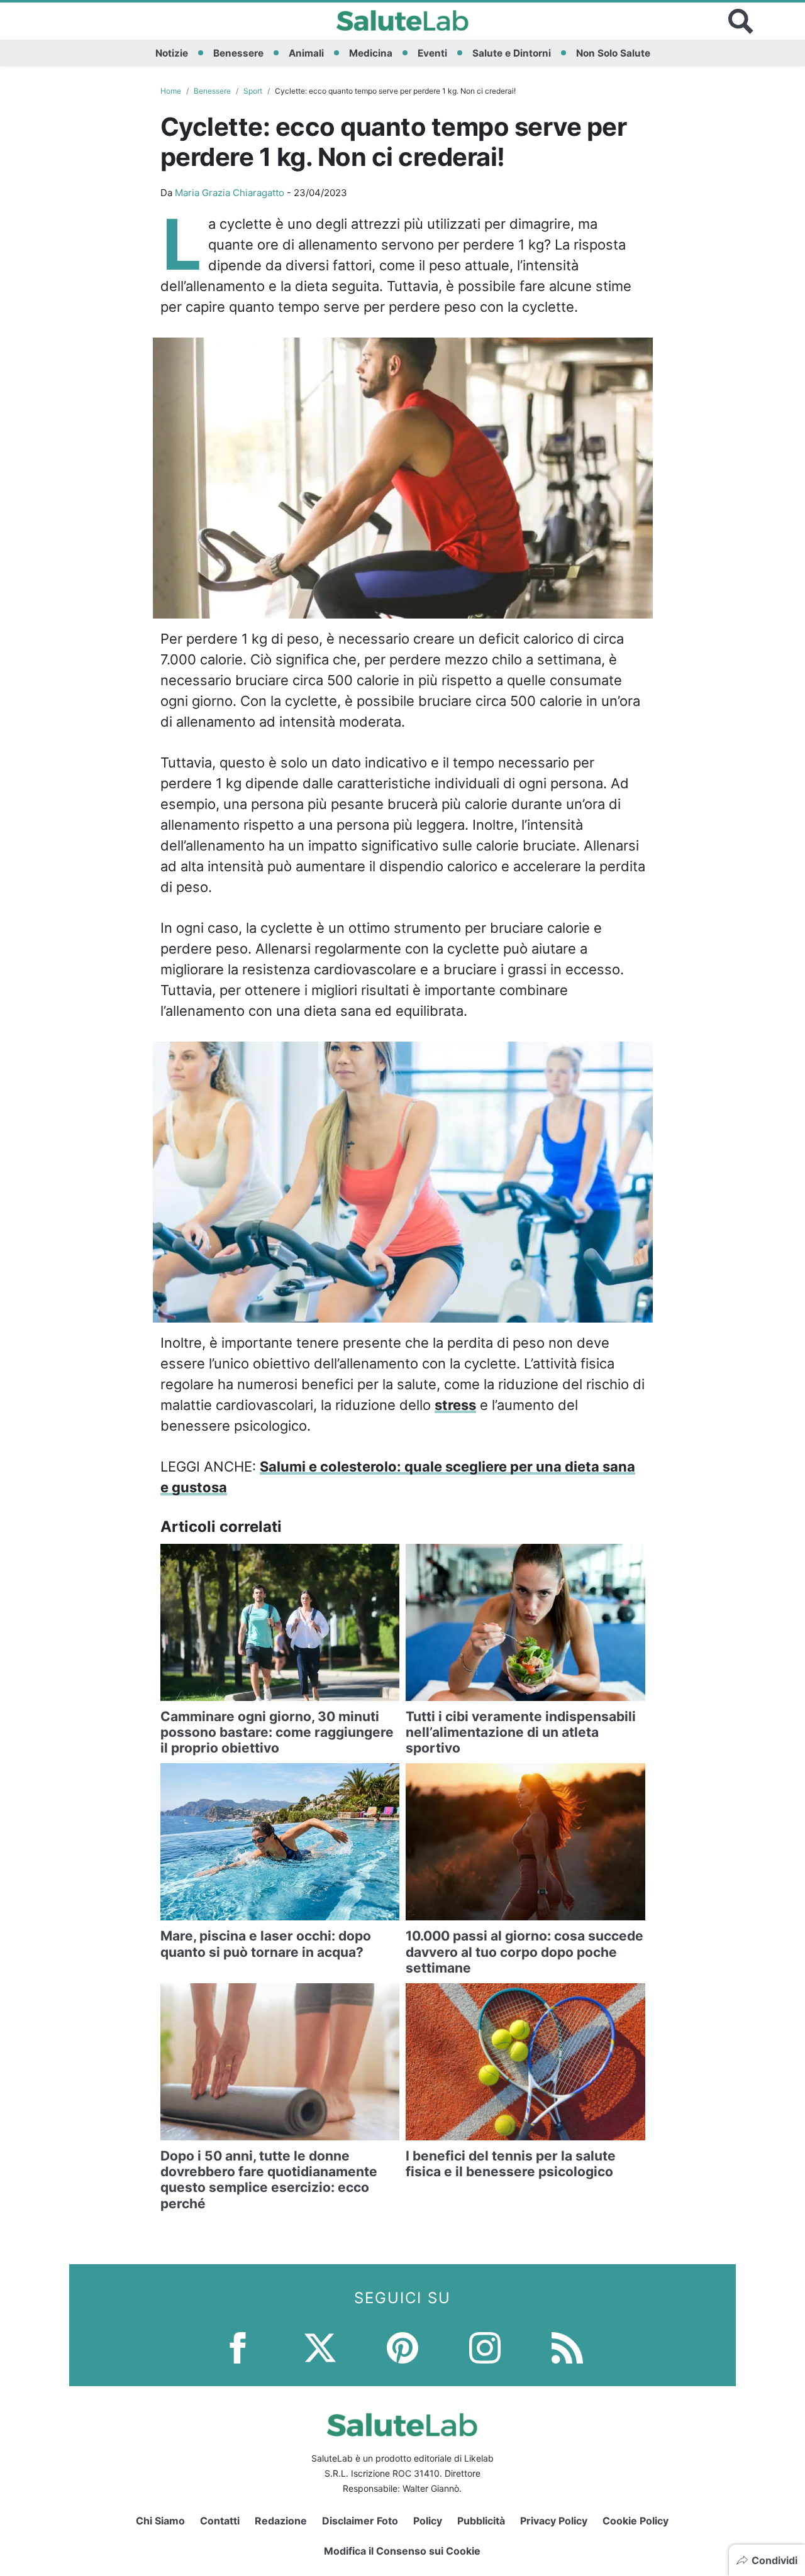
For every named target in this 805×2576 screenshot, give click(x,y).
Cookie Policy (636, 2521)
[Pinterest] (402, 2346)
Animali (306, 53)
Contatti (220, 2521)
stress (455, 1405)
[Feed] (567, 2346)
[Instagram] (485, 2346)
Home (171, 91)
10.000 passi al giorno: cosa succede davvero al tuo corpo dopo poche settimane (525, 1951)
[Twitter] (320, 2346)
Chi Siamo (160, 2521)
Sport (253, 91)
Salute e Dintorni (512, 53)
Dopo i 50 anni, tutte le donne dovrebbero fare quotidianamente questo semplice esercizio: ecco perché (269, 2180)
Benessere (238, 53)
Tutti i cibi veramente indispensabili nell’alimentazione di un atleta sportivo (521, 1732)
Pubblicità (481, 2521)
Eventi (432, 53)
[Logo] (403, 21)
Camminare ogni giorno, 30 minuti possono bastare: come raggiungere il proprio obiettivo (277, 1732)
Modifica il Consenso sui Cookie (402, 2551)
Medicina (371, 53)
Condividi (774, 2560)
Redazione (281, 2521)
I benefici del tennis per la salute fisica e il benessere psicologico (511, 2164)
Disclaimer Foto (360, 2521)
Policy (428, 2521)
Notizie (172, 53)
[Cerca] (741, 21)
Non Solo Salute (613, 53)
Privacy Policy (554, 2521)
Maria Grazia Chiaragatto (230, 193)
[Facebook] (238, 2346)
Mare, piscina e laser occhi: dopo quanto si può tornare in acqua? (266, 1944)
